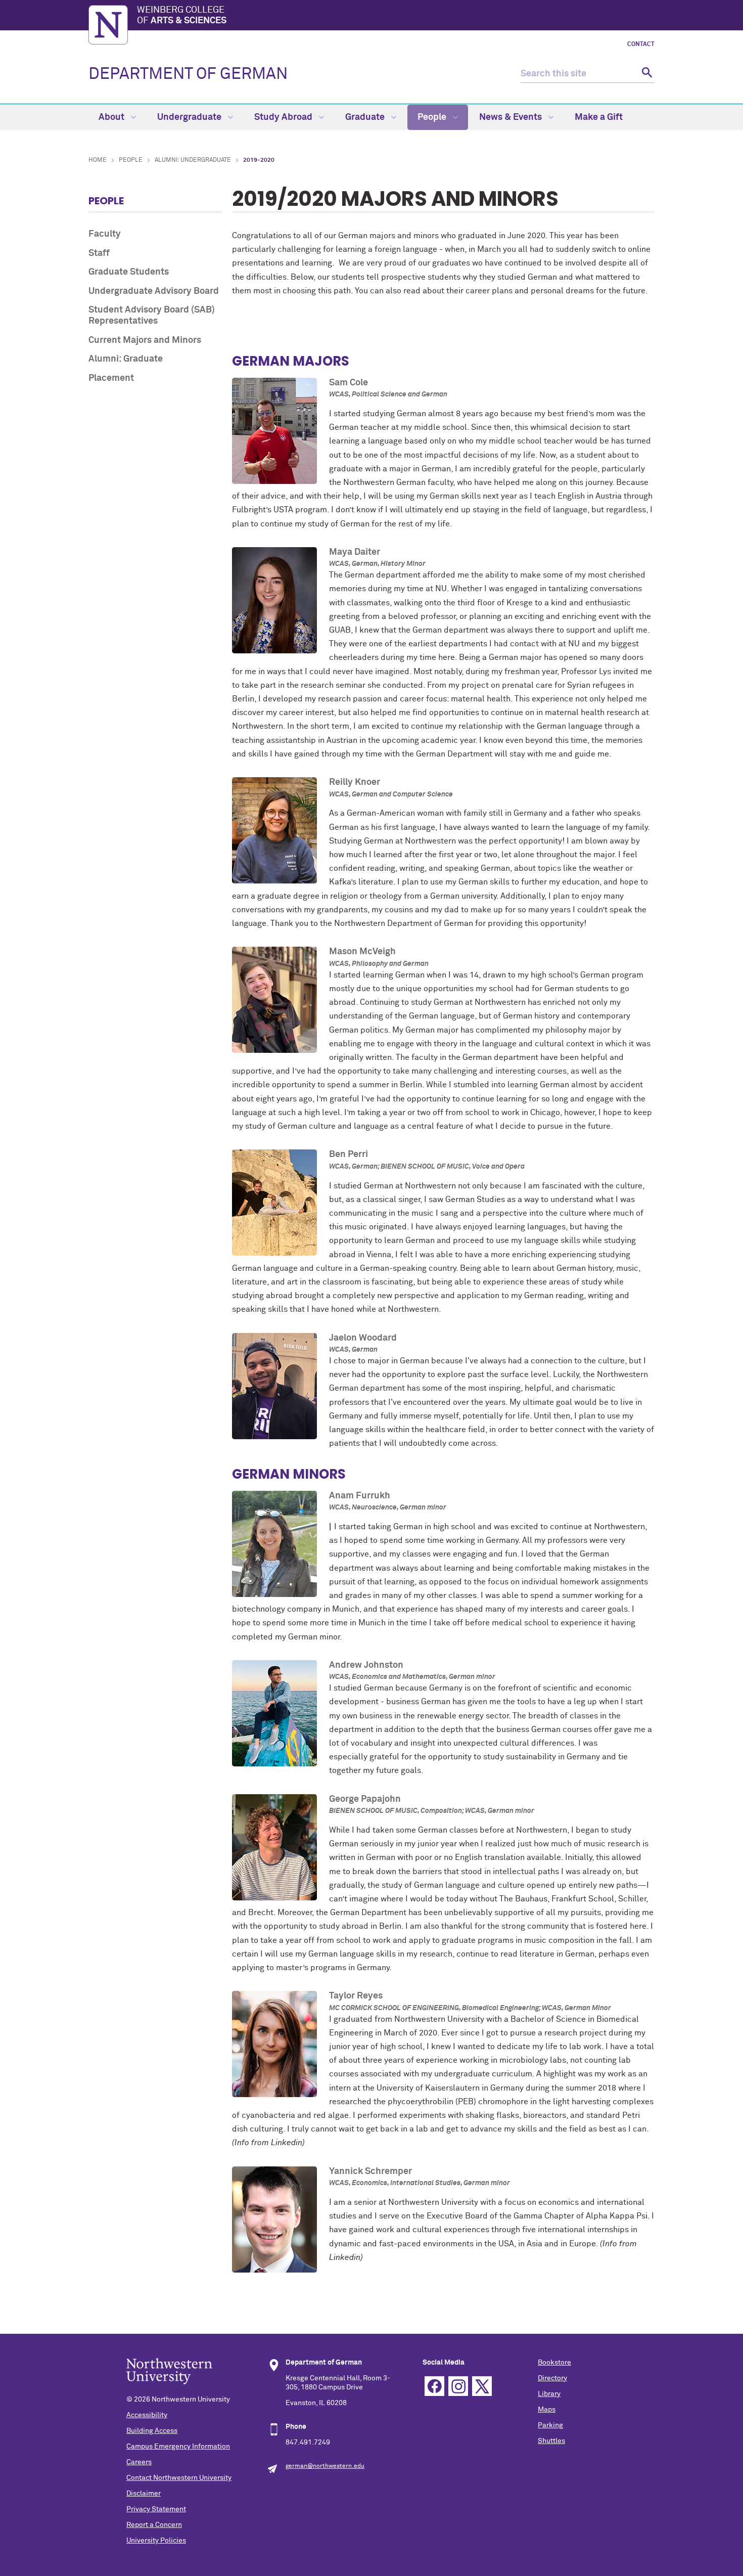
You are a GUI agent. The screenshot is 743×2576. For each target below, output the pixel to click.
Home (98, 160)
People (433, 117)
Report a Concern (154, 2525)
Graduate (366, 117)
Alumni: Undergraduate (193, 160)
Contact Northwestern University (179, 2478)
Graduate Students (129, 272)
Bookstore (554, 2363)
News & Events (512, 117)
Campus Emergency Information (178, 2447)
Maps (547, 2410)
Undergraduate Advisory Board (154, 291)
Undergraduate (190, 117)
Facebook (434, 2386)
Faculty (105, 234)
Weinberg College (182, 16)
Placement (111, 378)
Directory (552, 2378)
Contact (641, 45)
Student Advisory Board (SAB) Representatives (152, 316)
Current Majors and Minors (145, 340)
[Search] (646, 74)
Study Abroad (284, 117)
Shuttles (551, 2441)
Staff (99, 253)
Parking (550, 2425)
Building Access (152, 2431)
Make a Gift (599, 117)
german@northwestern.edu (325, 2466)
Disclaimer (144, 2494)
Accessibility (147, 2415)
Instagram (458, 2386)
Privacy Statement (156, 2509)
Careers (139, 2462)
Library (549, 2394)
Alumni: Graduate (126, 359)
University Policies (156, 2541)
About (112, 117)
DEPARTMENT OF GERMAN (188, 74)
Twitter (482, 2386)
